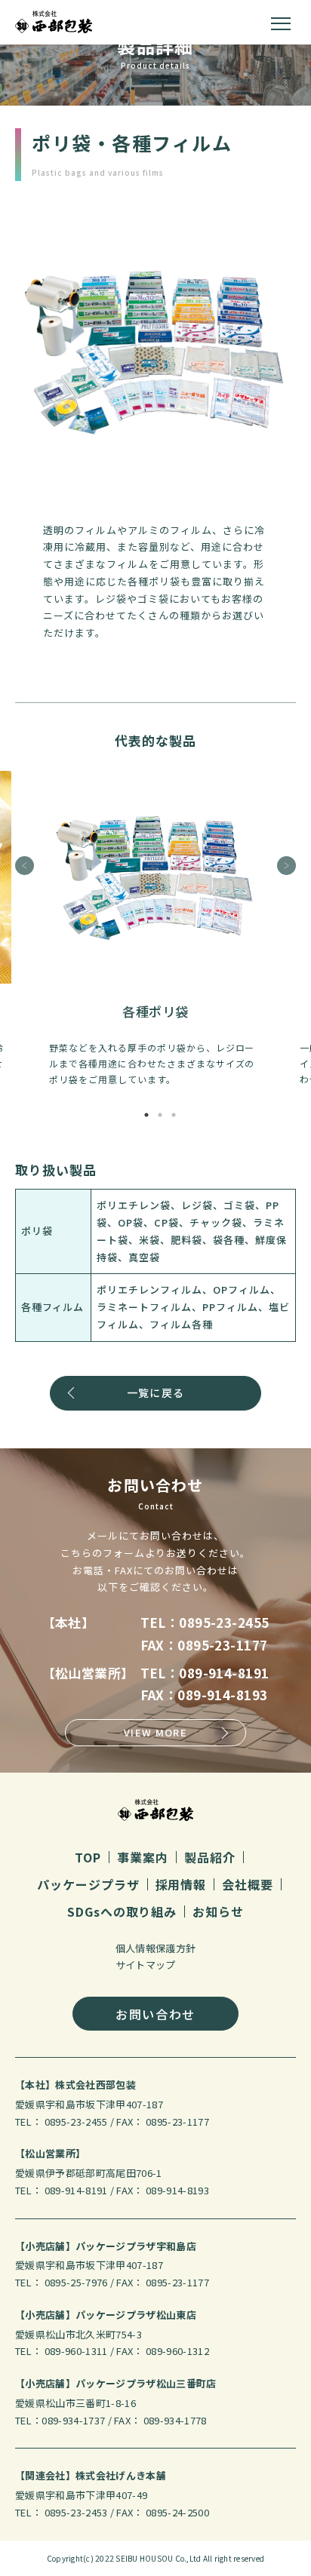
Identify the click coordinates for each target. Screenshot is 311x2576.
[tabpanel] (155, 929)
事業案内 (143, 1857)
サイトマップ (146, 1965)
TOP (88, 1857)
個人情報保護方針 (156, 1948)
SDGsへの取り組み (122, 1911)
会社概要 (248, 1884)
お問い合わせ (155, 2014)
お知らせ (218, 1911)
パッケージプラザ (88, 1884)
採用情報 (181, 1884)
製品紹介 (210, 1857)
